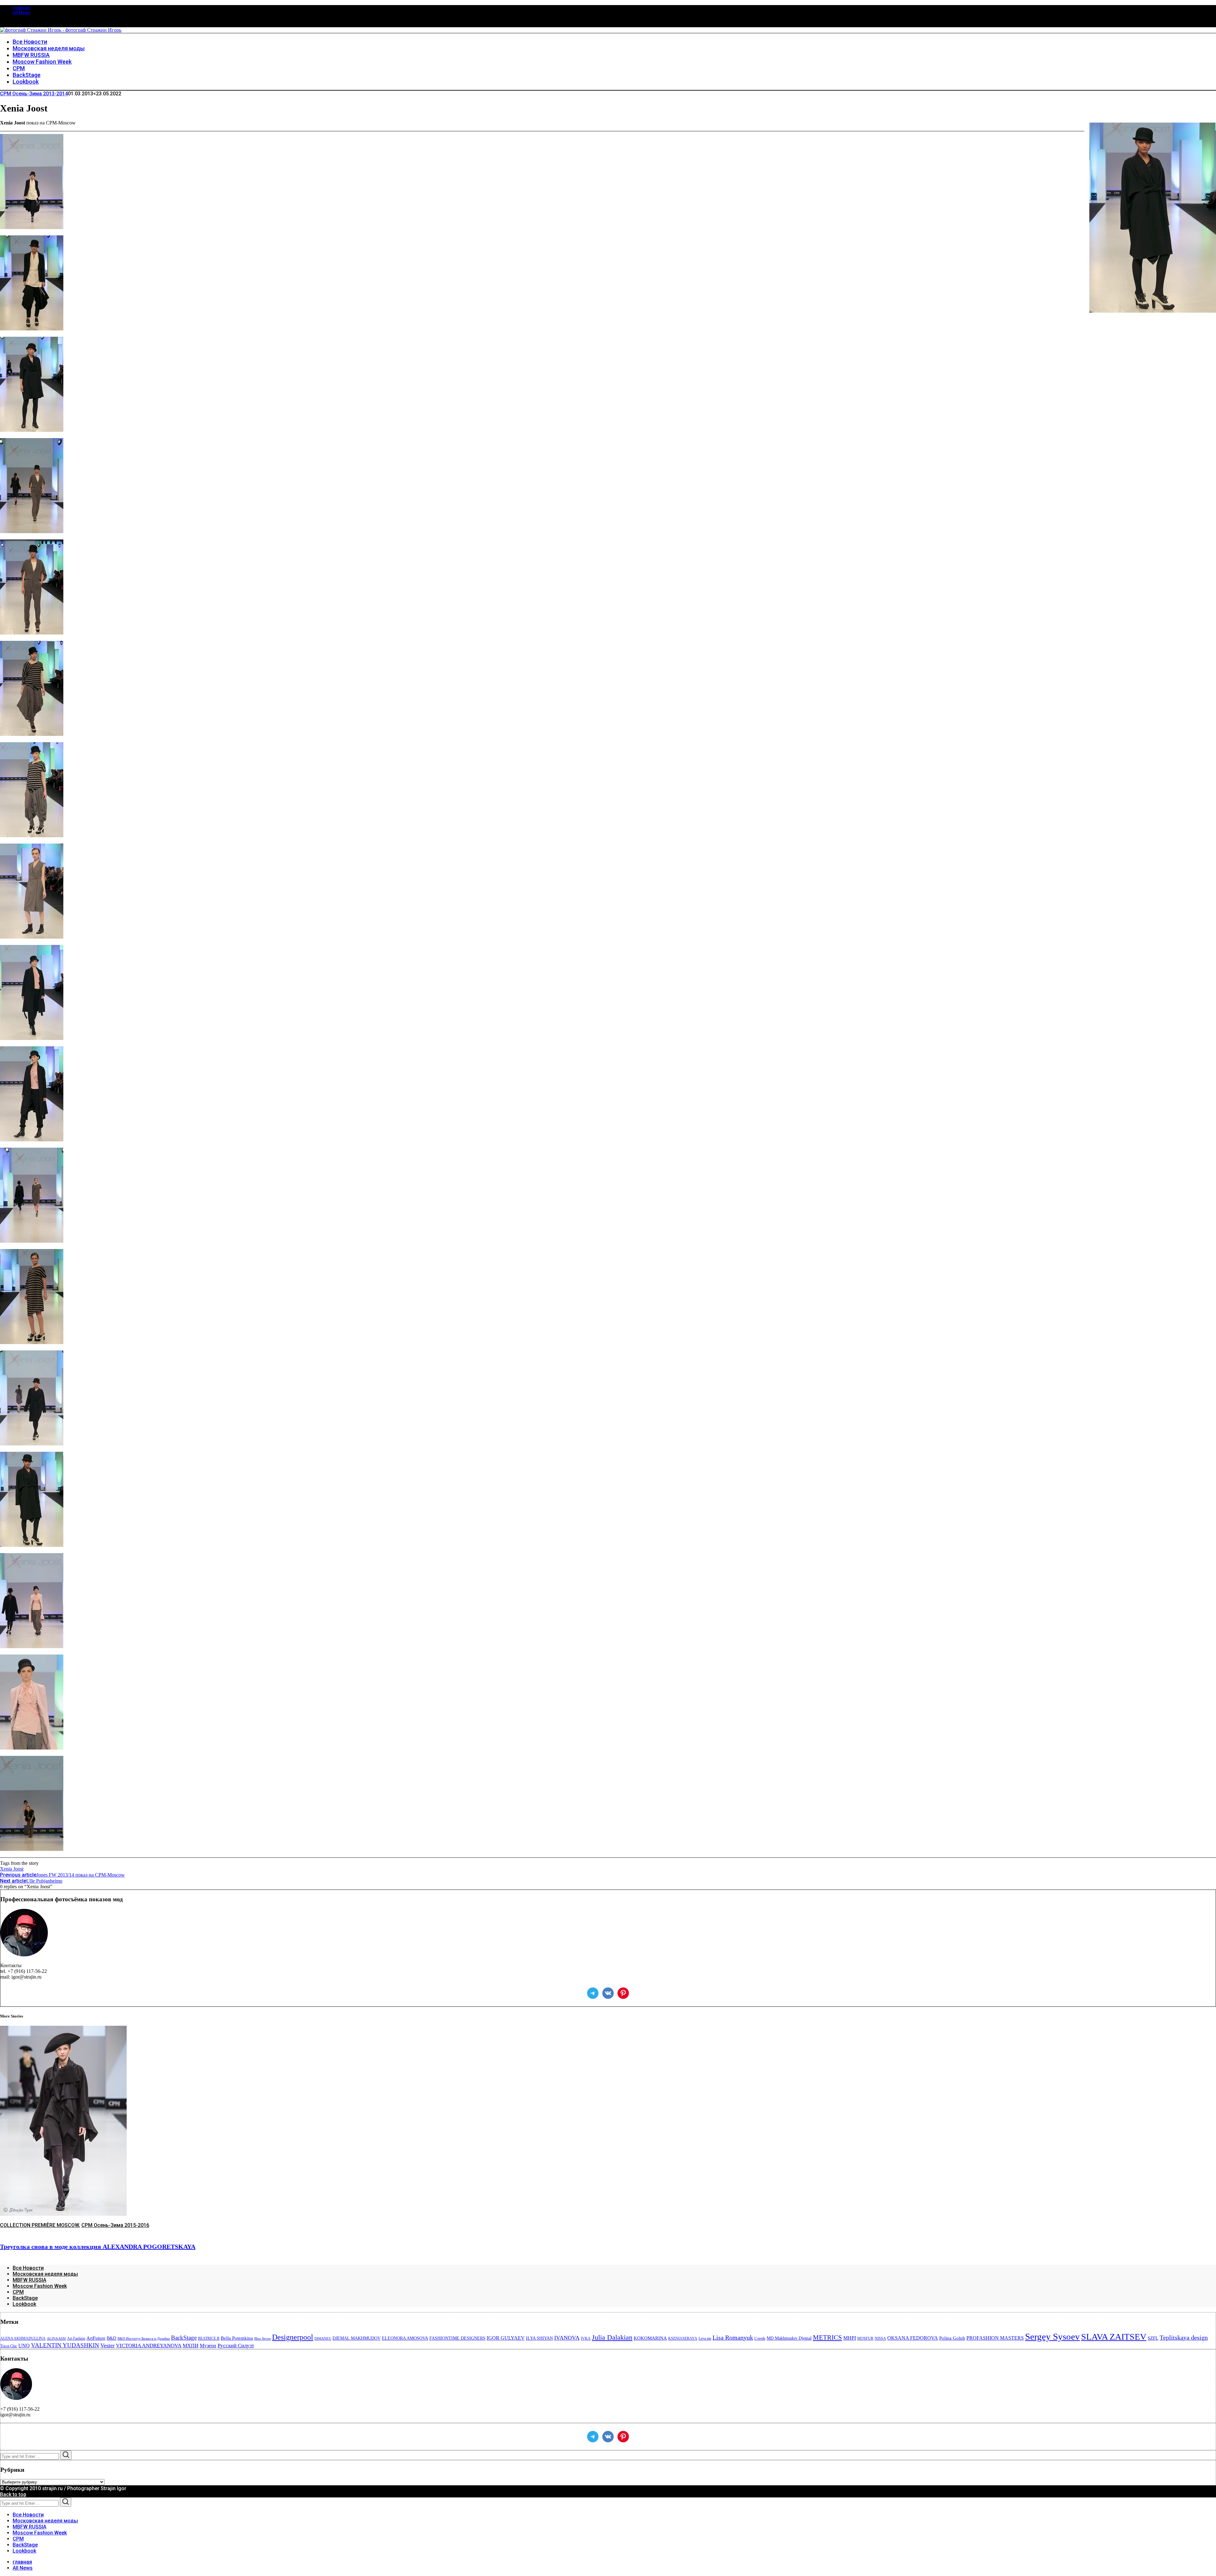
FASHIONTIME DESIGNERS (457, 2338)
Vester (108, 2345)
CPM (18, 2292)
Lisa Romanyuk (733, 2338)
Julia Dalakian (612, 2337)
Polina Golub (952, 2338)
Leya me (705, 2338)
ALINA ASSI (56, 2339)
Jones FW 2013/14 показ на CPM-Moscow (62, 1875)
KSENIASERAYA (683, 2338)
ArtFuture (96, 2338)
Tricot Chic (9, 2346)
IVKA (586, 2338)
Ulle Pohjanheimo (31, 1881)
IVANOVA (567, 2338)
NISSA (880, 2338)
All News (22, 13)
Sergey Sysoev (1052, 2337)
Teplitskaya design (1184, 2338)
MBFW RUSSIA (29, 2280)
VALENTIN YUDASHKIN (65, 2345)
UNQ (24, 2346)
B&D (111, 2338)
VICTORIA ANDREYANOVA (149, 2346)
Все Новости (28, 2268)
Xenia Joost (12, 1869)
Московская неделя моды (45, 2274)
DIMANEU (323, 2339)
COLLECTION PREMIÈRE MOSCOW (39, 2225)
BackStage (25, 2298)
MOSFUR (865, 2338)
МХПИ (191, 2346)
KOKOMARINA (650, 2338)
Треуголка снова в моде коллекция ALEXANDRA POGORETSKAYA (98, 2247)
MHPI (850, 2338)
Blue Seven (263, 2339)
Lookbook (24, 2304)
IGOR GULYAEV (506, 2338)
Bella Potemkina (237, 2338)
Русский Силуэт (236, 2346)
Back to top (13, 2494)
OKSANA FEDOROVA (913, 2338)
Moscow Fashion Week (40, 2286)
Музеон (208, 2346)
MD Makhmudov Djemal (789, 2338)
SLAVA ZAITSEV (1114, 2337)
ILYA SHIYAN (539, 2338)
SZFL (1153, 2338)
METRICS (827, 2337)
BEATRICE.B (209, 2338)
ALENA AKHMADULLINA (23, 2338)
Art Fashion (76, 2338)
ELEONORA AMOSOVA (405, 2338)
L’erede (760, 2338)
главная (21, 8)
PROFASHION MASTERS (995, 2338)
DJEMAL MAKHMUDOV (357, 2338)
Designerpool (293, 2337)
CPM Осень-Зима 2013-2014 (34, 94)
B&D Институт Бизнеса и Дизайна (144, 2339)
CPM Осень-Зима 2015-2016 (115, 2225)
